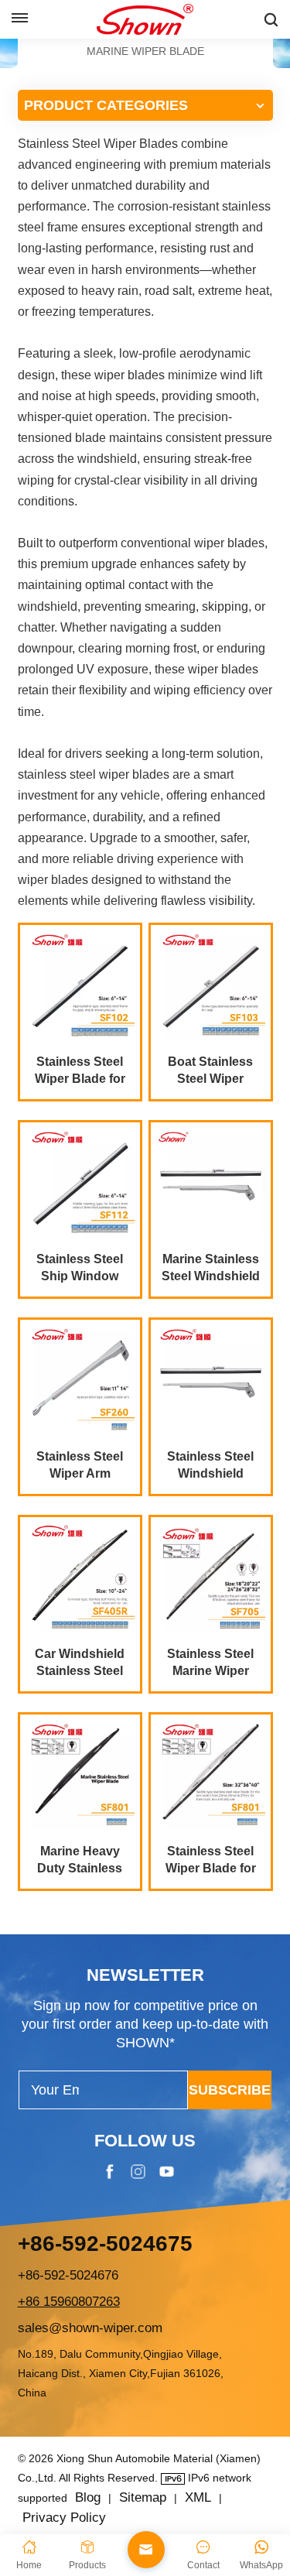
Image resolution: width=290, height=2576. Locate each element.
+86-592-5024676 (68, 2275)
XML (198, 2497)
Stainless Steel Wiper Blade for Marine (211, 1861)
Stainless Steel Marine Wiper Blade (210, 1663)
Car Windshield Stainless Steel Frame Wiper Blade (80, 1663)
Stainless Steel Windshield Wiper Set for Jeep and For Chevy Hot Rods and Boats (211, 1466)
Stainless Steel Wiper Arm (80, 1465)
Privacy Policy (64, 2518)
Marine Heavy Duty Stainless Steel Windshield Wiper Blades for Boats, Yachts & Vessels (80, 1861)
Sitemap (143, 2497)
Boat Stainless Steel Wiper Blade (210, 1071)
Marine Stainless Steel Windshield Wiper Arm (211, 1269)
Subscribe (230, 2090)
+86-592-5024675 (105, 2244)
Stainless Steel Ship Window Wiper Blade (80, 1269)
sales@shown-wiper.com (90, 2328)
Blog (88, 2497)
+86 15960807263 (69, 2302)
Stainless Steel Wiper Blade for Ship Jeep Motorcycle (80, 1071)
